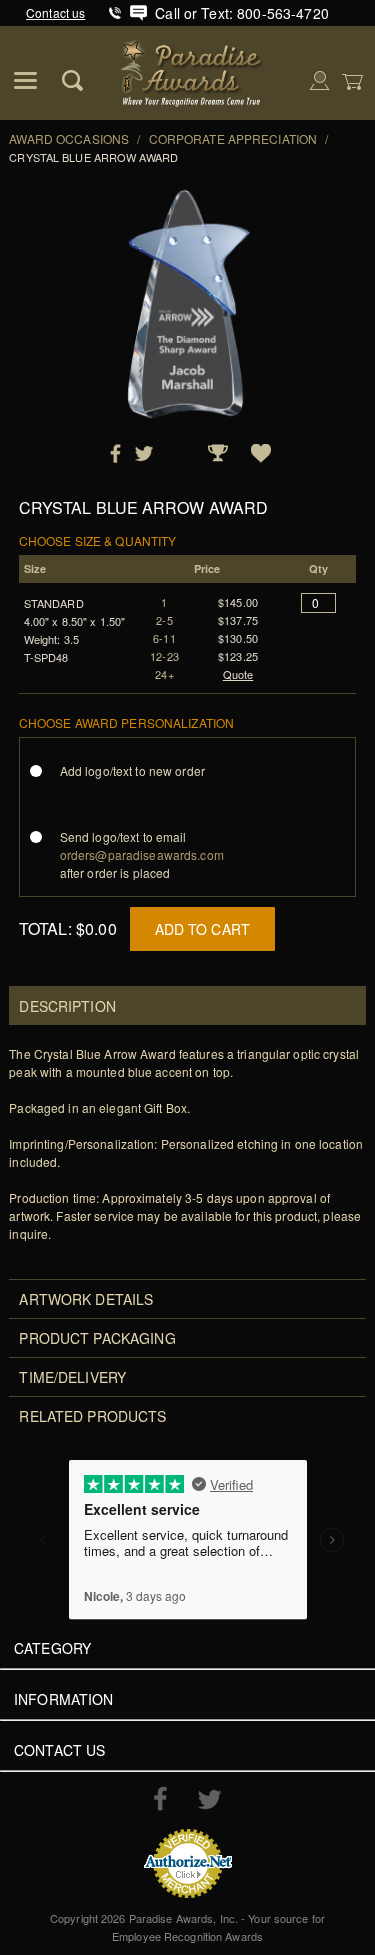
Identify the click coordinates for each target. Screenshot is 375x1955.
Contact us (55, 12)
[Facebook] (160, 1798)
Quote (238, 674)
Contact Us (59, 1750)
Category (52, 1648)
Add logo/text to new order (132, 770)
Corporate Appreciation (233, 138)
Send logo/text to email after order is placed (142, 854)
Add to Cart (203, 929)
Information (64, 1699)
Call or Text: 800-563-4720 (242, 13)
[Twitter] (209, 1799)
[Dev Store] (192, 70)
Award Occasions (69, 138)
